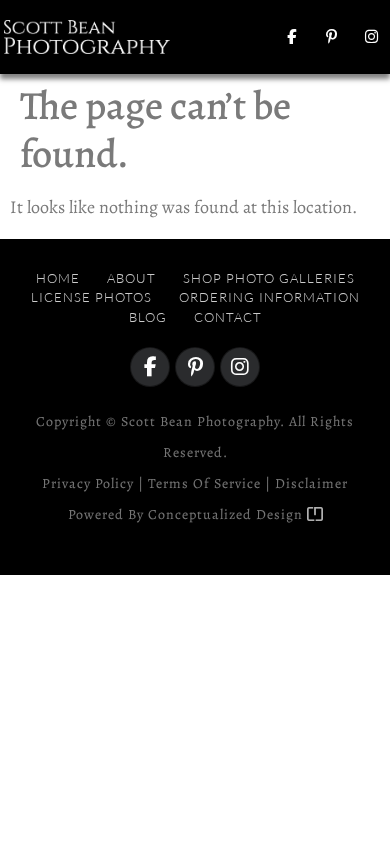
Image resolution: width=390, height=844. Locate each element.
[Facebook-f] (291, 37)
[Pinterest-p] (331, 37)
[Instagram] (371, 37)
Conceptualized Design (227, 514)
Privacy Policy (88, 483)
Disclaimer (311, 483)
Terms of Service (204, 483)
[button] (224, 36)
